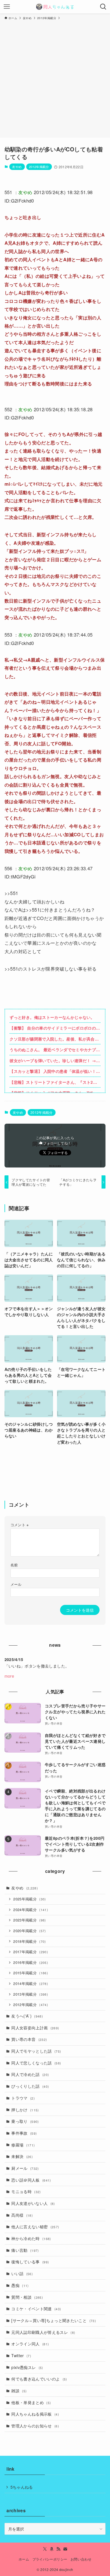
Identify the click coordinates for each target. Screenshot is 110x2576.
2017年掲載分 (31, 1952)
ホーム (24, 2559)
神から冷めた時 (31, 2238)
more (9, 1676)
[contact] (65, 2549)
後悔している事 (30, 2262)
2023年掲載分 (30, 1920)
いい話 (22, 2273)
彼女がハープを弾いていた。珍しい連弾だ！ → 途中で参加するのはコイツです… (53, 1061)
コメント (20, 1525)
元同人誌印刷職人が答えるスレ (43, 2332)
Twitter (21, 2355)
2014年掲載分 (31, 1984)
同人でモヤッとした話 (36, 2051)
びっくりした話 (30, 2086)
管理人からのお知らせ (35, 2426)
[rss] (58, 2549)
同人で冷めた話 (30, 2074)
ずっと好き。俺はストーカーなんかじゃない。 (52, 1017)
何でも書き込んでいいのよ (39, 2379)
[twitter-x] (45, 2549)
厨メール (25, 2168)
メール (16, 1584)
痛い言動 (25, 2250)
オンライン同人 (30, 2344)
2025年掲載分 (30, 1899)
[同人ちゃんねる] (55, 7)
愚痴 (20, 2285)
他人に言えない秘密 (35, 2227)
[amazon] (52, 2549)
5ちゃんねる (22, 2487)
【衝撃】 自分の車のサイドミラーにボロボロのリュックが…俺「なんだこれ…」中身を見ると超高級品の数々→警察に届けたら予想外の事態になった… (55, 1028)
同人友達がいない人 (33, 2203)
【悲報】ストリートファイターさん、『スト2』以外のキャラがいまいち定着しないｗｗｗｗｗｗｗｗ (54, 1082)
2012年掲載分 (39, 167)
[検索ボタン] (103, 7)
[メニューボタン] (7, 7)
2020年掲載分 (30, 1931)
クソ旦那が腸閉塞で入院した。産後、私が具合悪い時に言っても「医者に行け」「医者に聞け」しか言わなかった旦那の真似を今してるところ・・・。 (54, 1039)
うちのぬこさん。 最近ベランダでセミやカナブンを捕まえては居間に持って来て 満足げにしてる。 (55, 1050)
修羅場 (23, 2145)
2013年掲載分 (31, 1994)
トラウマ (23, 2098)
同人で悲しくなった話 (36, 2063)
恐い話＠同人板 (31, 2180)
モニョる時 (26, 2191)
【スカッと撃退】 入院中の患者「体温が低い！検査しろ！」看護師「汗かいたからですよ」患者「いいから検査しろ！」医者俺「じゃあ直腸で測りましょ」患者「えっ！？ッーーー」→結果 (55, 1071)
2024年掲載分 (31, 1910)
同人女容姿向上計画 (35, 2028)
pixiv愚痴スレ (27, 2367)
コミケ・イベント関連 (36, 2309)
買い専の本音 (29, 2039)
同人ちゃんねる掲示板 (35, 2414)
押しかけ (25, 2110)
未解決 (22, 2156)
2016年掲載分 (31, 1962)
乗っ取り (25, 2121)
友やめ (17, 167)
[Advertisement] (55, 78)
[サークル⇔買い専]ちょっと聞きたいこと (54, 2320)
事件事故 (24, 2133)
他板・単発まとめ (31, 2402)
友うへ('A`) (27, 2016)
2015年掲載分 (31, 1973)
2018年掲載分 (30, 1941)
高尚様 (22, 2215)
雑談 (19, 2391)
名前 (14, 1565)
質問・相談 (27, 2297)
